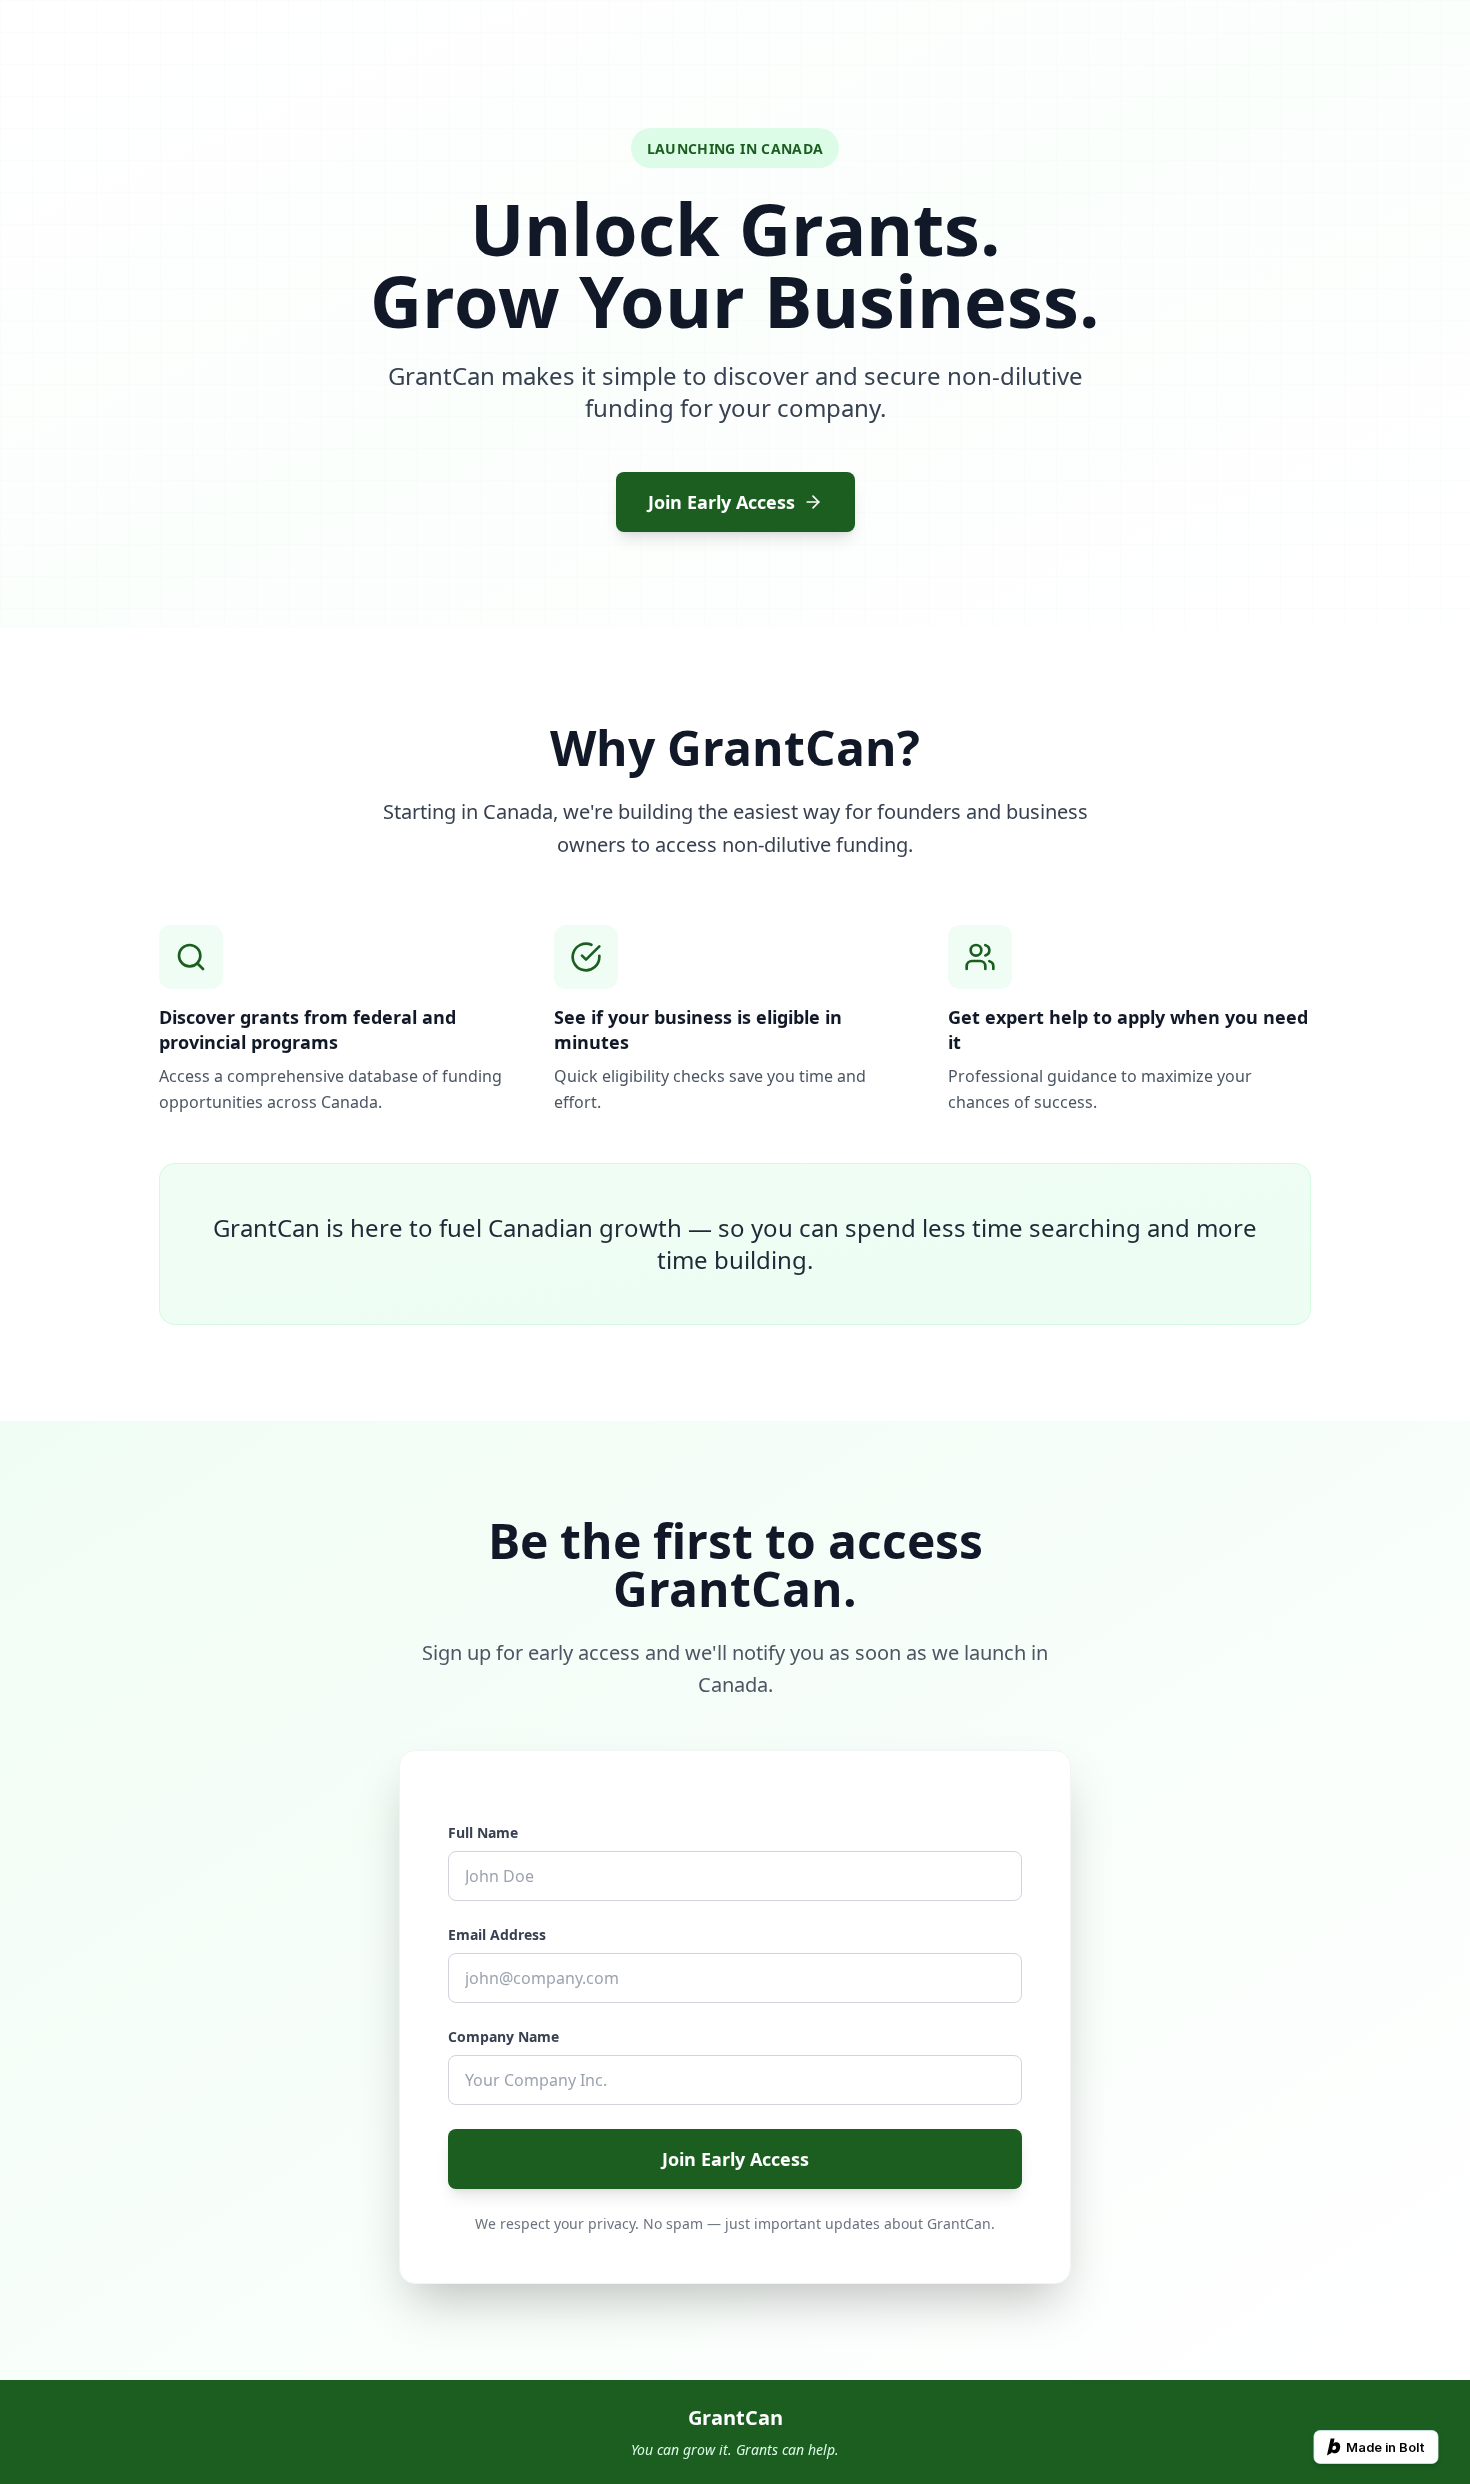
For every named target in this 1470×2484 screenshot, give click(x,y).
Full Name (483, 1832)
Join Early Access (721, 502)
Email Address (497, 1934)
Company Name (503, 2036)
